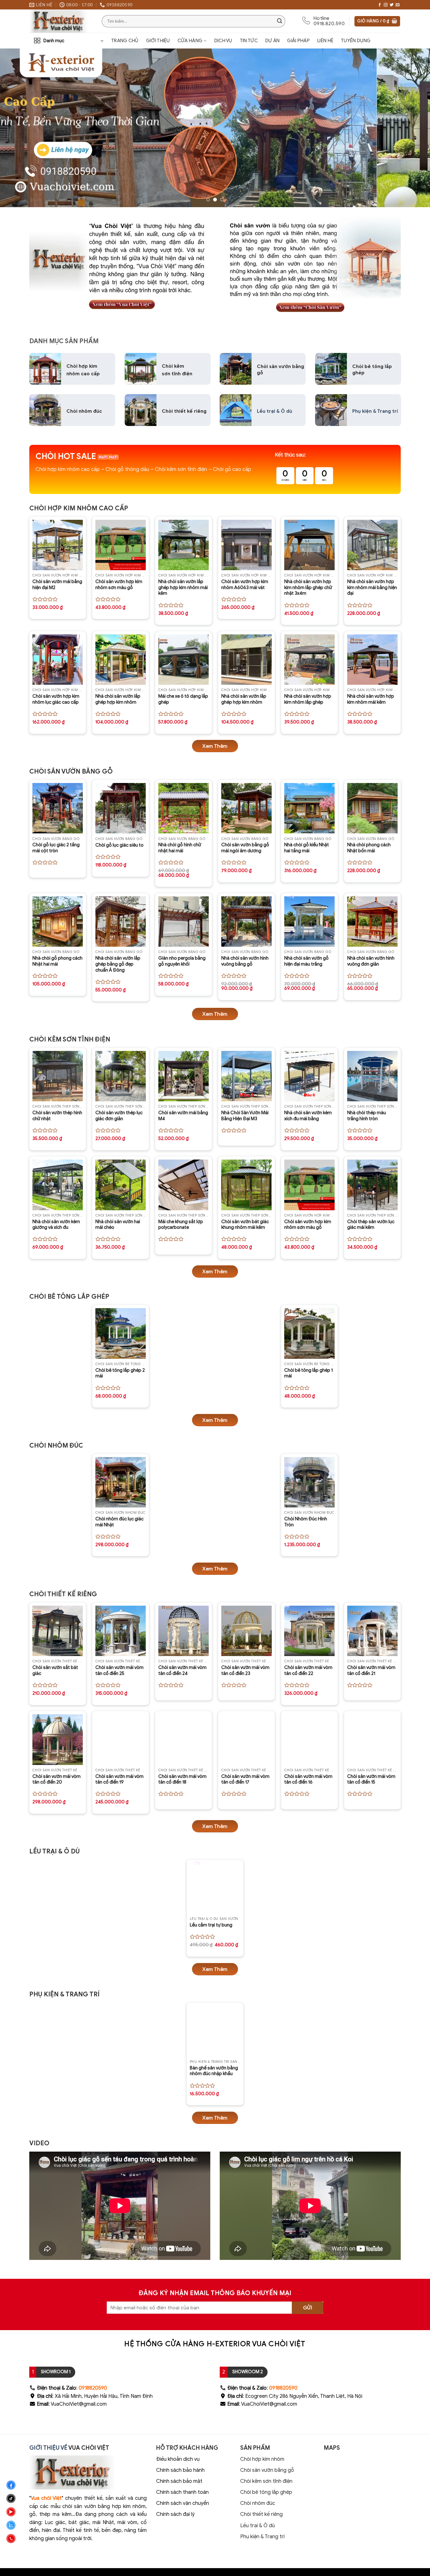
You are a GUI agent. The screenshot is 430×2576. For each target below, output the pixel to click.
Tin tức (249, 41)
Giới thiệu (158, 41)
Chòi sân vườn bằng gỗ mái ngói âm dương (245, 848)
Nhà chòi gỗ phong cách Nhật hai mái (57, 961)
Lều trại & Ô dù (274, 411)
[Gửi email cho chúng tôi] (398, 5)
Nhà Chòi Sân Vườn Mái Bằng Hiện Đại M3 (245, 1116)
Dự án (273, 41)
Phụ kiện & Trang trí (375, 411)
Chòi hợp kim (82, 366)
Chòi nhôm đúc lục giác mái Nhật (119, 1522)
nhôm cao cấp (83, 374)
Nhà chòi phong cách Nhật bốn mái (369, 848)
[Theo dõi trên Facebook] (380, 5)
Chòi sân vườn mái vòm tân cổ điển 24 (182, 1670)
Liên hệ (325, 41)
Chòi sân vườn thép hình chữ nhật (57, 1116)
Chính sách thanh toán (182, 2492)
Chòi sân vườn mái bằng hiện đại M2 (57, 584)
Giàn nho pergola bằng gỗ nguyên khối (182, 961)
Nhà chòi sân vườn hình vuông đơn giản (371, 961)
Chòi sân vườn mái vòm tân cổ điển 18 (182, 1779)
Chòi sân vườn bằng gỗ (280, 370)
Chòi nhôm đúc (258, 2503)
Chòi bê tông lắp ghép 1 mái (308, 1373)
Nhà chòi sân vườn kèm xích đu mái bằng (308, 1116)
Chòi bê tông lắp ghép (266, 2492)
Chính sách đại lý (175, 2514)
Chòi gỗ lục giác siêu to (119, 845)
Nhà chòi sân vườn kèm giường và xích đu (56, 1225)
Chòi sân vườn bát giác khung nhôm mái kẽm (245, 1225)
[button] (377, 21)
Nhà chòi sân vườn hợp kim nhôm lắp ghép (308, 699)
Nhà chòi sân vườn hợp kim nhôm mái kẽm (371, 699)
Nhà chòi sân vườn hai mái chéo (118, 1225)
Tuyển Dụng (356, 41)
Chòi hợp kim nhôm (262, 2459)
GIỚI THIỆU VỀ (48, 2448)
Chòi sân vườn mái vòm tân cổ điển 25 (119, 1670)
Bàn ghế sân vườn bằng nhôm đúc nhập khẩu (214, 2071)
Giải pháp (298, 41)
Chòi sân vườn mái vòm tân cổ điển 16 (308, 1779)
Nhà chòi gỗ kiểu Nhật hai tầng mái (307, 848)
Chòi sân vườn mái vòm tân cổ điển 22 (308, 1670)
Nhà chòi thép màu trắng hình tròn (367, 1116)
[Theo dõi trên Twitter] (392, 5)
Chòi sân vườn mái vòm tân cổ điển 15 (371, 1779)
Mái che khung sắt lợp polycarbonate (181, 1225)
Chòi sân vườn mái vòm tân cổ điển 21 (371, 1670)
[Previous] (17, 128)
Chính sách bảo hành (180, 2470)
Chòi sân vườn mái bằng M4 (183, 1116)
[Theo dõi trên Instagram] (386, 5)
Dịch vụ (223, 41)
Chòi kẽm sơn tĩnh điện (266, 2481)
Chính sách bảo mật (179, 2481)
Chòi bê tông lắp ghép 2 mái (120, 1373)
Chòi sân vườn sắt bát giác (55, 1670)
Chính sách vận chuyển (183, 2503)
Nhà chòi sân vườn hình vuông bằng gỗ (245, 961)
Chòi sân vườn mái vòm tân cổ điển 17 (245, 1779)
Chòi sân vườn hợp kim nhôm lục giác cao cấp (56, 699)
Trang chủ (125, 41)
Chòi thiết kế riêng (184, 411)
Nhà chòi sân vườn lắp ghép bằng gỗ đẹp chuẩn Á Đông (118, 964)
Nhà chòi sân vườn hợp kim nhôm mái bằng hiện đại (372, 587)
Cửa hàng (190, 41)
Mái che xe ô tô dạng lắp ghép (183, 699)
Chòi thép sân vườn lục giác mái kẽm (371, 1225)
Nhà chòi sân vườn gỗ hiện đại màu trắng (306, 961)
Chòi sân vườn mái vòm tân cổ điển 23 (245, 1670)
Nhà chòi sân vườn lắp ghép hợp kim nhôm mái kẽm (183, 587)
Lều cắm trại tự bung (211, 1925)
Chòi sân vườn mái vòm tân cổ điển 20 (57, 1779)
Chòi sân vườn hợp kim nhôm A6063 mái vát (245, 584)
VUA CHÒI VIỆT (89, 2448)
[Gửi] (280, 21)
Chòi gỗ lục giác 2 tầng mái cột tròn (56, 848)
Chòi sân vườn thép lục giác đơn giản (119, 1116)
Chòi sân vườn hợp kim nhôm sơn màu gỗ (119, 584)
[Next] (413, 128)
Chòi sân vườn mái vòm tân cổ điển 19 (119, 1779)
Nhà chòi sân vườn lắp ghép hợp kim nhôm (118, 699)
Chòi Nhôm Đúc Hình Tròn (306, 1522)
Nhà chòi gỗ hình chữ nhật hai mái (180, 848)
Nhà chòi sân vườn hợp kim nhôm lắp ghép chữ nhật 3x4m (308, 587)
